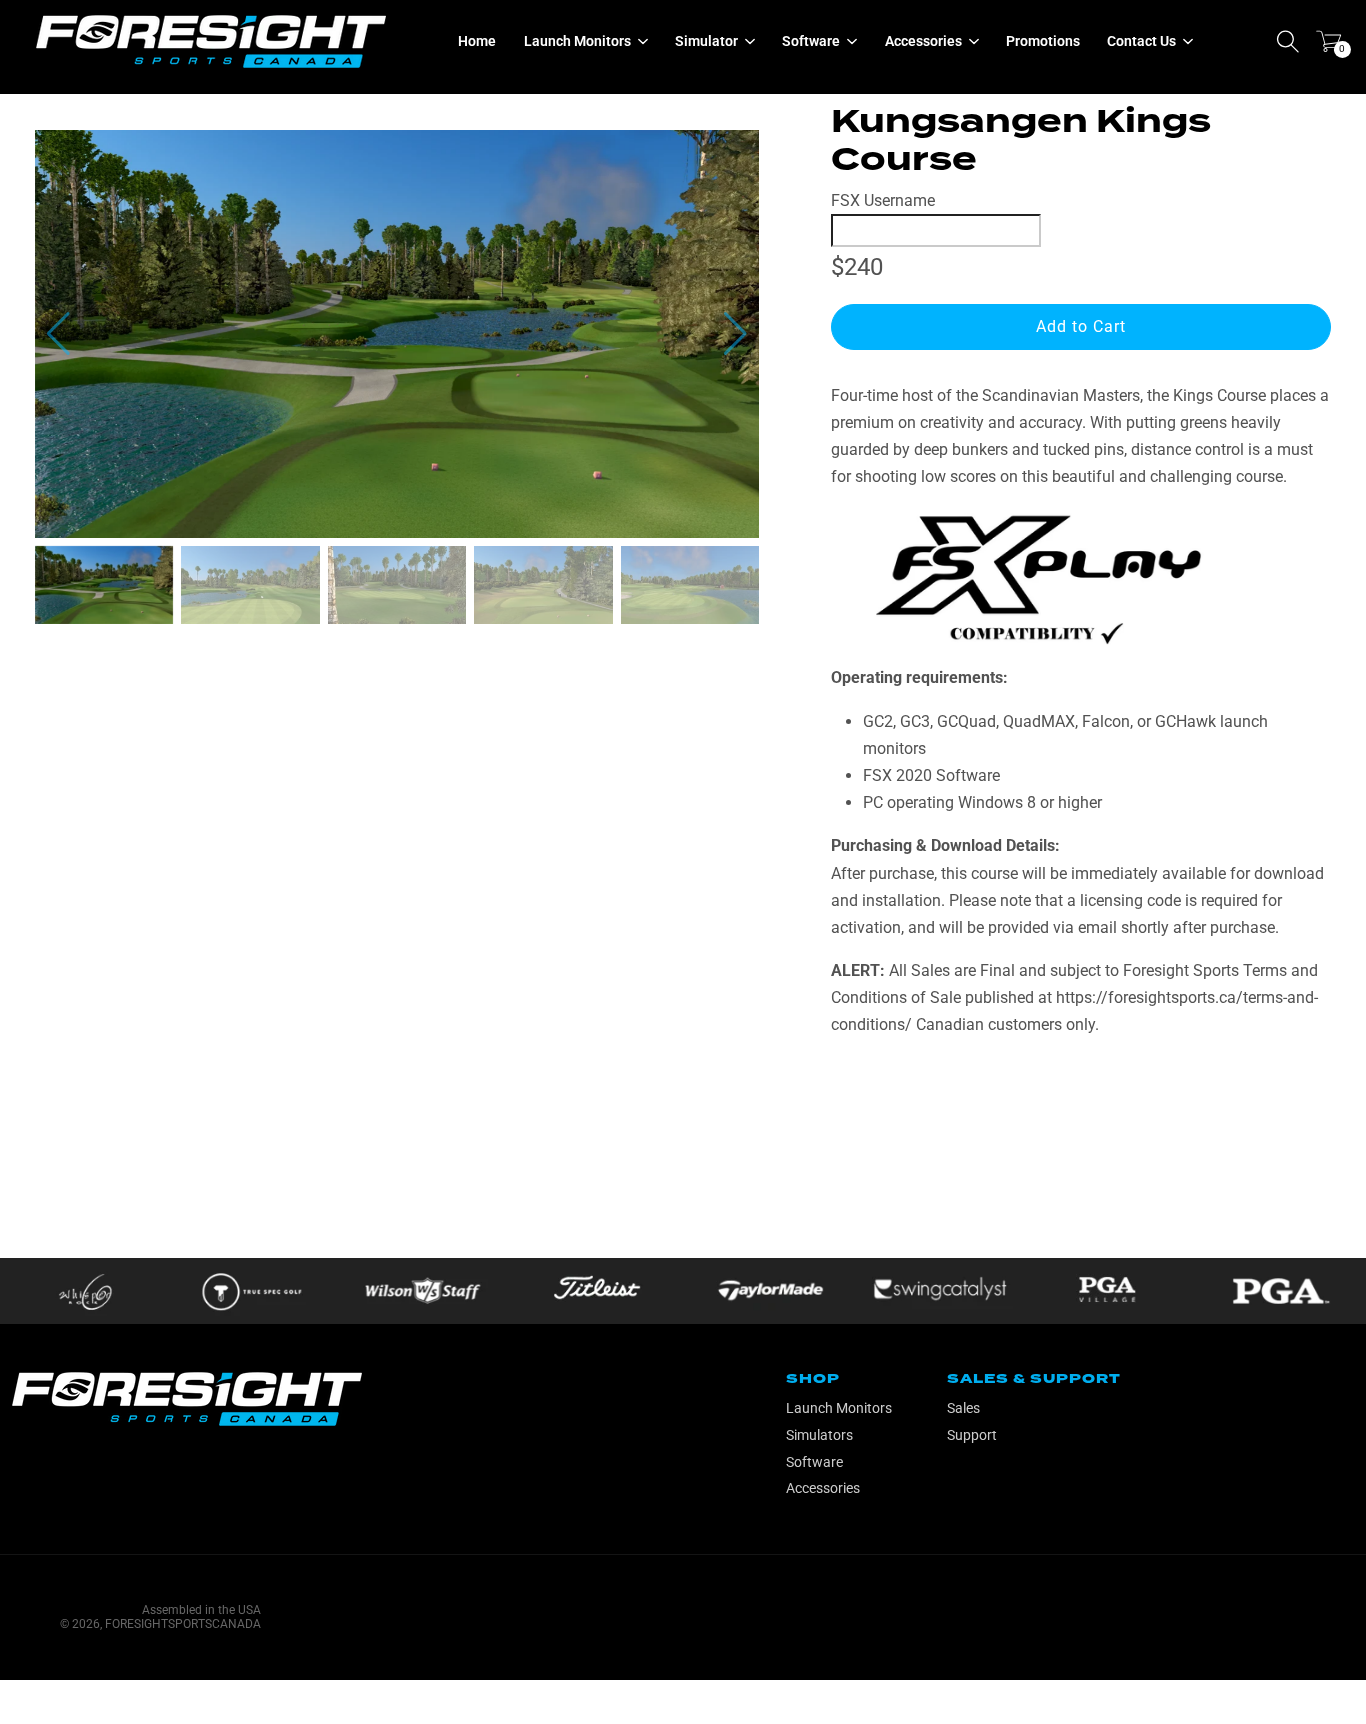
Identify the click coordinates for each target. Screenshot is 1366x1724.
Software (814, 1462)
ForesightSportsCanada (183, 1624)
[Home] (211, 41)
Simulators (819, 1435)
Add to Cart (1081, 326)
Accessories (823, 1488)
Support (972, 1435)
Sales (963, 1408)
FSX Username (883, 200)
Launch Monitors (839, 1408)
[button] (735, 334)
